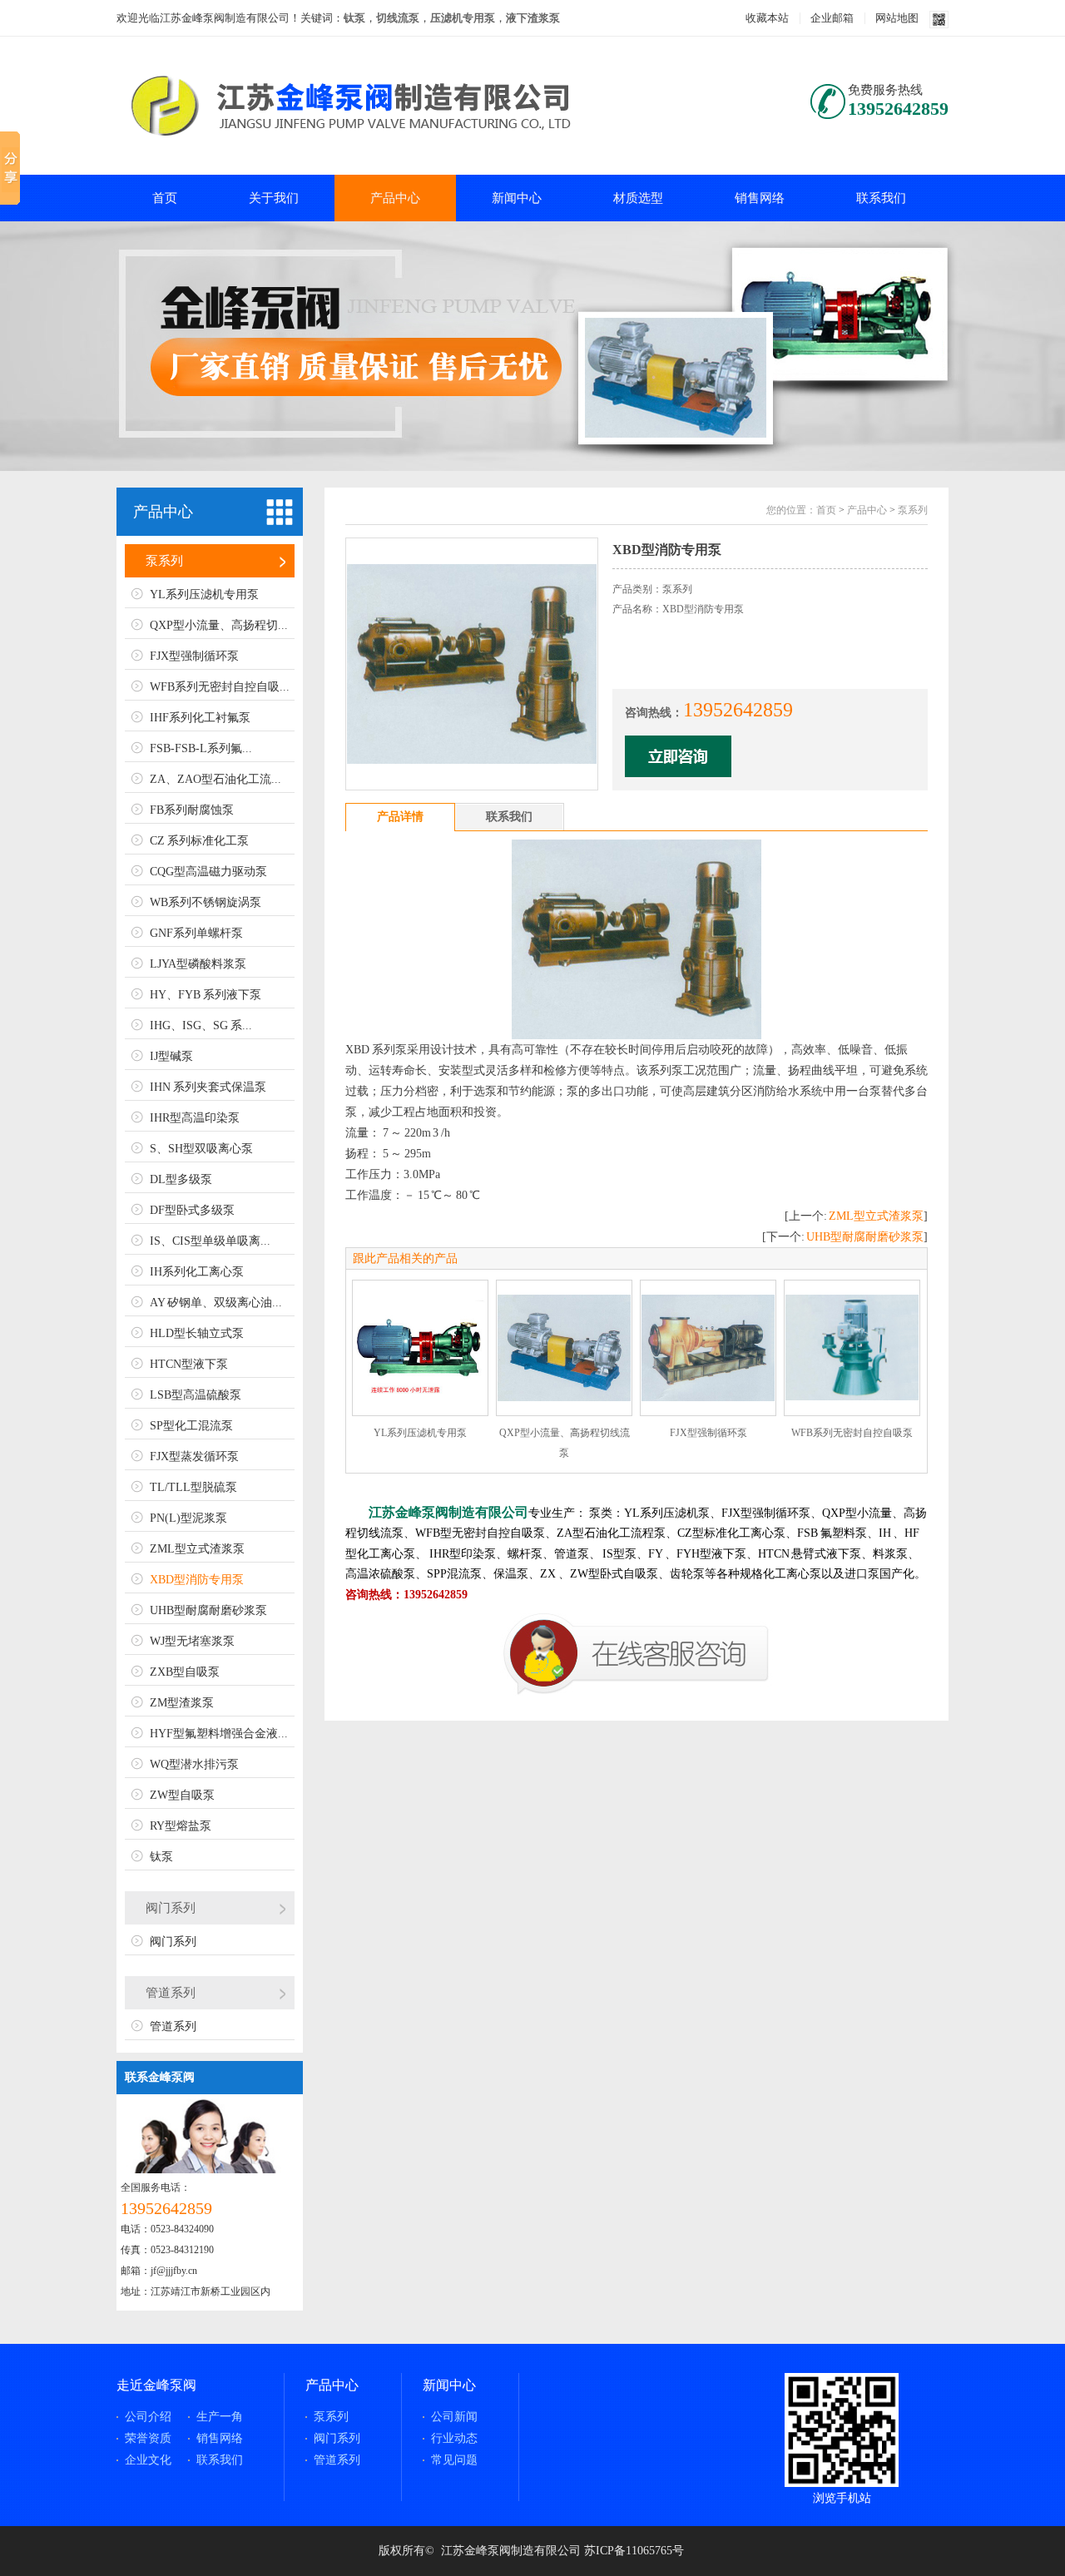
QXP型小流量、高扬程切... (219, 625)
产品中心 (395, 198)
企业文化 (148, 2460)
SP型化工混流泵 (191, 1426)
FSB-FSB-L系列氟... (201, 748)
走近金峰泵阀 (156, 2385)
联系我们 (881, 198)
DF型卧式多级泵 (192, 1210)
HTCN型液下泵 (189, 1364)
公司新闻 (454, 2417)
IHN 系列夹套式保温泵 (208, 1087)
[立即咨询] (637, 1692)
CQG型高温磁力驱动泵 (208, 872)
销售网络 (760, 198)
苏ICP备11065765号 (634, 2551)
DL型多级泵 (181, 1179)
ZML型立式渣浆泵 (197, 1549)
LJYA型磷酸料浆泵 (198, 964)
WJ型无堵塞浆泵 (192, 1641)
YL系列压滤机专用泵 (204, 594)
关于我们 (274, 198)
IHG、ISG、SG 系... (201, 1025)
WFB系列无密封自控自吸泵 (852, 1433)
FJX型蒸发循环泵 (194, 1456)
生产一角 (220, 2417)
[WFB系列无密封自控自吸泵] (852, 1348)
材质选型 (638, 198)
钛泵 (161, 1857)
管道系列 (171, 1993)
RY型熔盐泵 (181, 1826)
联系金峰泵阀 (160, 2077)
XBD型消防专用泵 (197, 1580)
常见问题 (454, 2460)
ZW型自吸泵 (182, 1795)
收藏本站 (767, 18)
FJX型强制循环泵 (194, 656)
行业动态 (454, 2438)
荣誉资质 (148, 2438)
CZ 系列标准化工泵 (199, 841)
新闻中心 (517, 198)
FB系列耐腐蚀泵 (192, 810)
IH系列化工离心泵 (197, 1272)
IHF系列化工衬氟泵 (200, 718)
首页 (165, 198)
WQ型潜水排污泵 (194, 1764)
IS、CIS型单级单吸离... (210, 1241)
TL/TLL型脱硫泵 (193, 1487)
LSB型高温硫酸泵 (196, 1395)
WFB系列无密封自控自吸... (220, 687)
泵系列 (164, 561)
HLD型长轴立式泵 (197, 1333)
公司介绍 (148, 2417)
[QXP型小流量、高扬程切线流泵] (564, 1348)
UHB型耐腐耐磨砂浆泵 (208, 1610)
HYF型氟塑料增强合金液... (219, 1734)
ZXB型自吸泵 (185, 1672)
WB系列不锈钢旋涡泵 (206, 902)
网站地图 (897, 18)
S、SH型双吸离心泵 (201, 1149)
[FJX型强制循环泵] (708, 1348)
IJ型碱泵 (171, 1056)
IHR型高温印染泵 (195, 1118)
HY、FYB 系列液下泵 (206, 995)
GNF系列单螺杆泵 (196, 933)
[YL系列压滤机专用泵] (420, 1348)
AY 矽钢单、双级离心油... (216, 1303)
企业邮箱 (832, 18)
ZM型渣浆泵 (182, 1703)
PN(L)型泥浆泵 (188, 1518)
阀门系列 (171, 1908)
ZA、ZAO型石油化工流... (215, 779)
